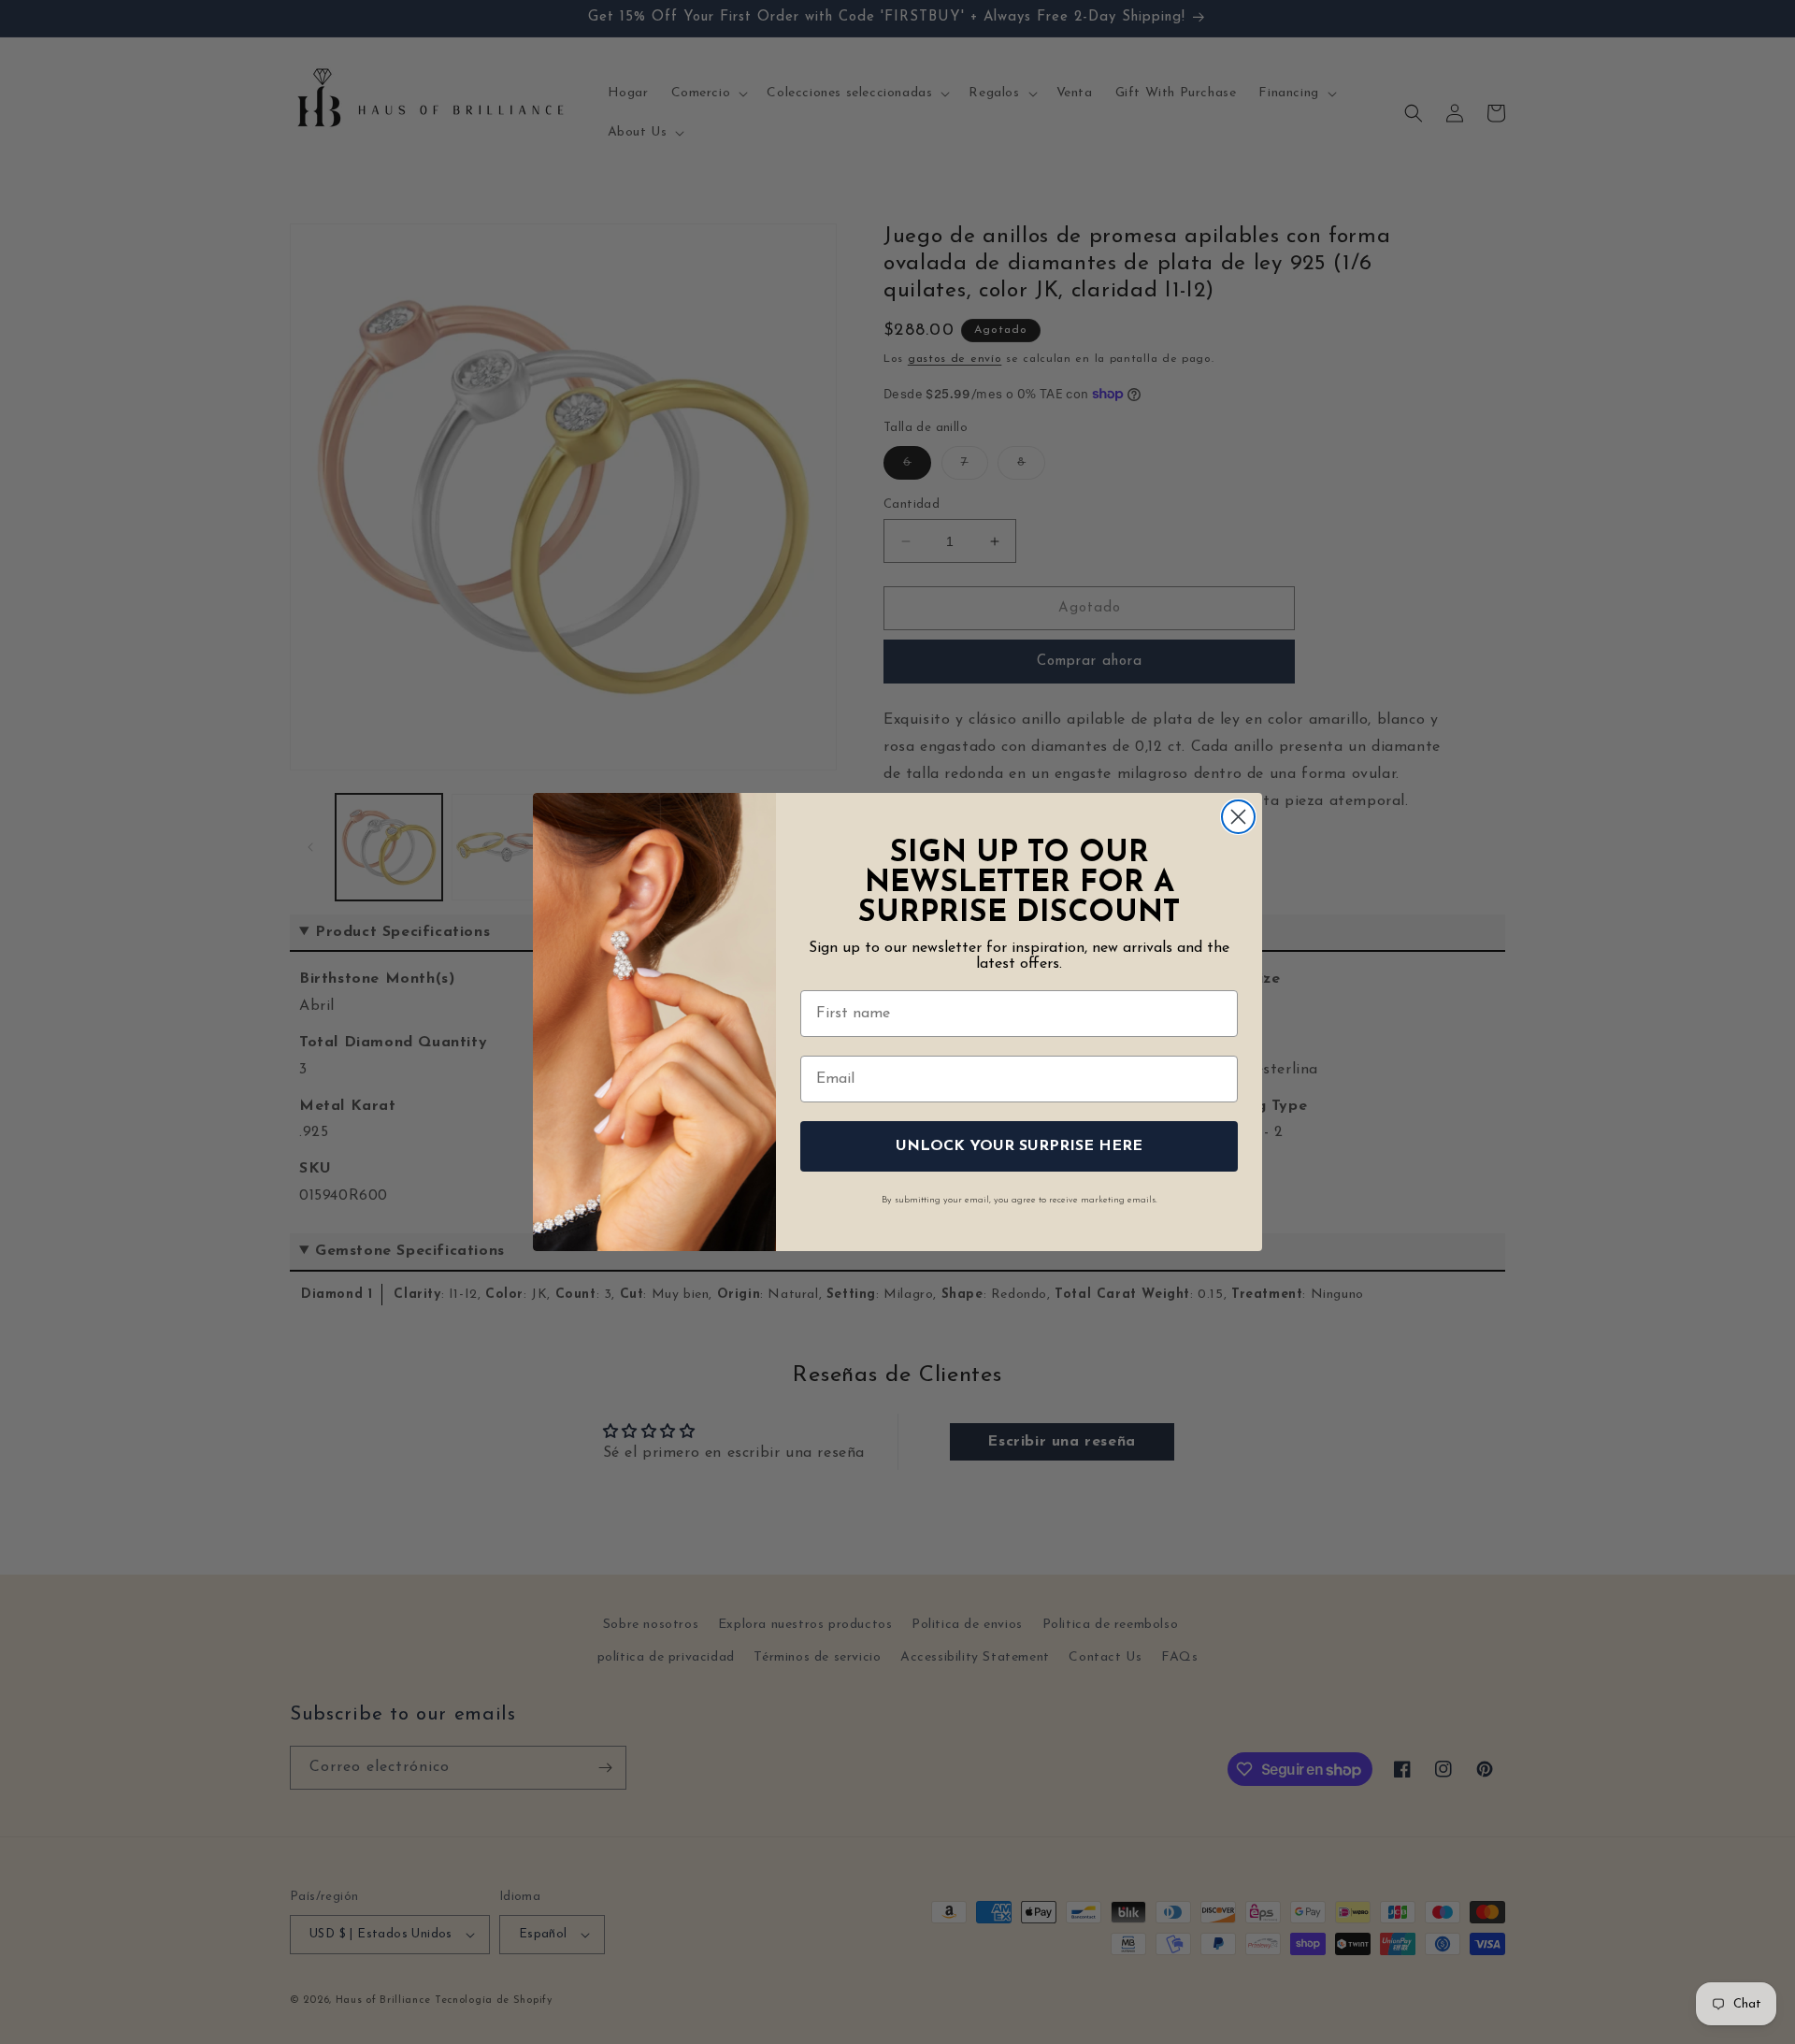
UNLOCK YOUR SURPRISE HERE (1019, 1146)
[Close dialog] (1238, 817)
